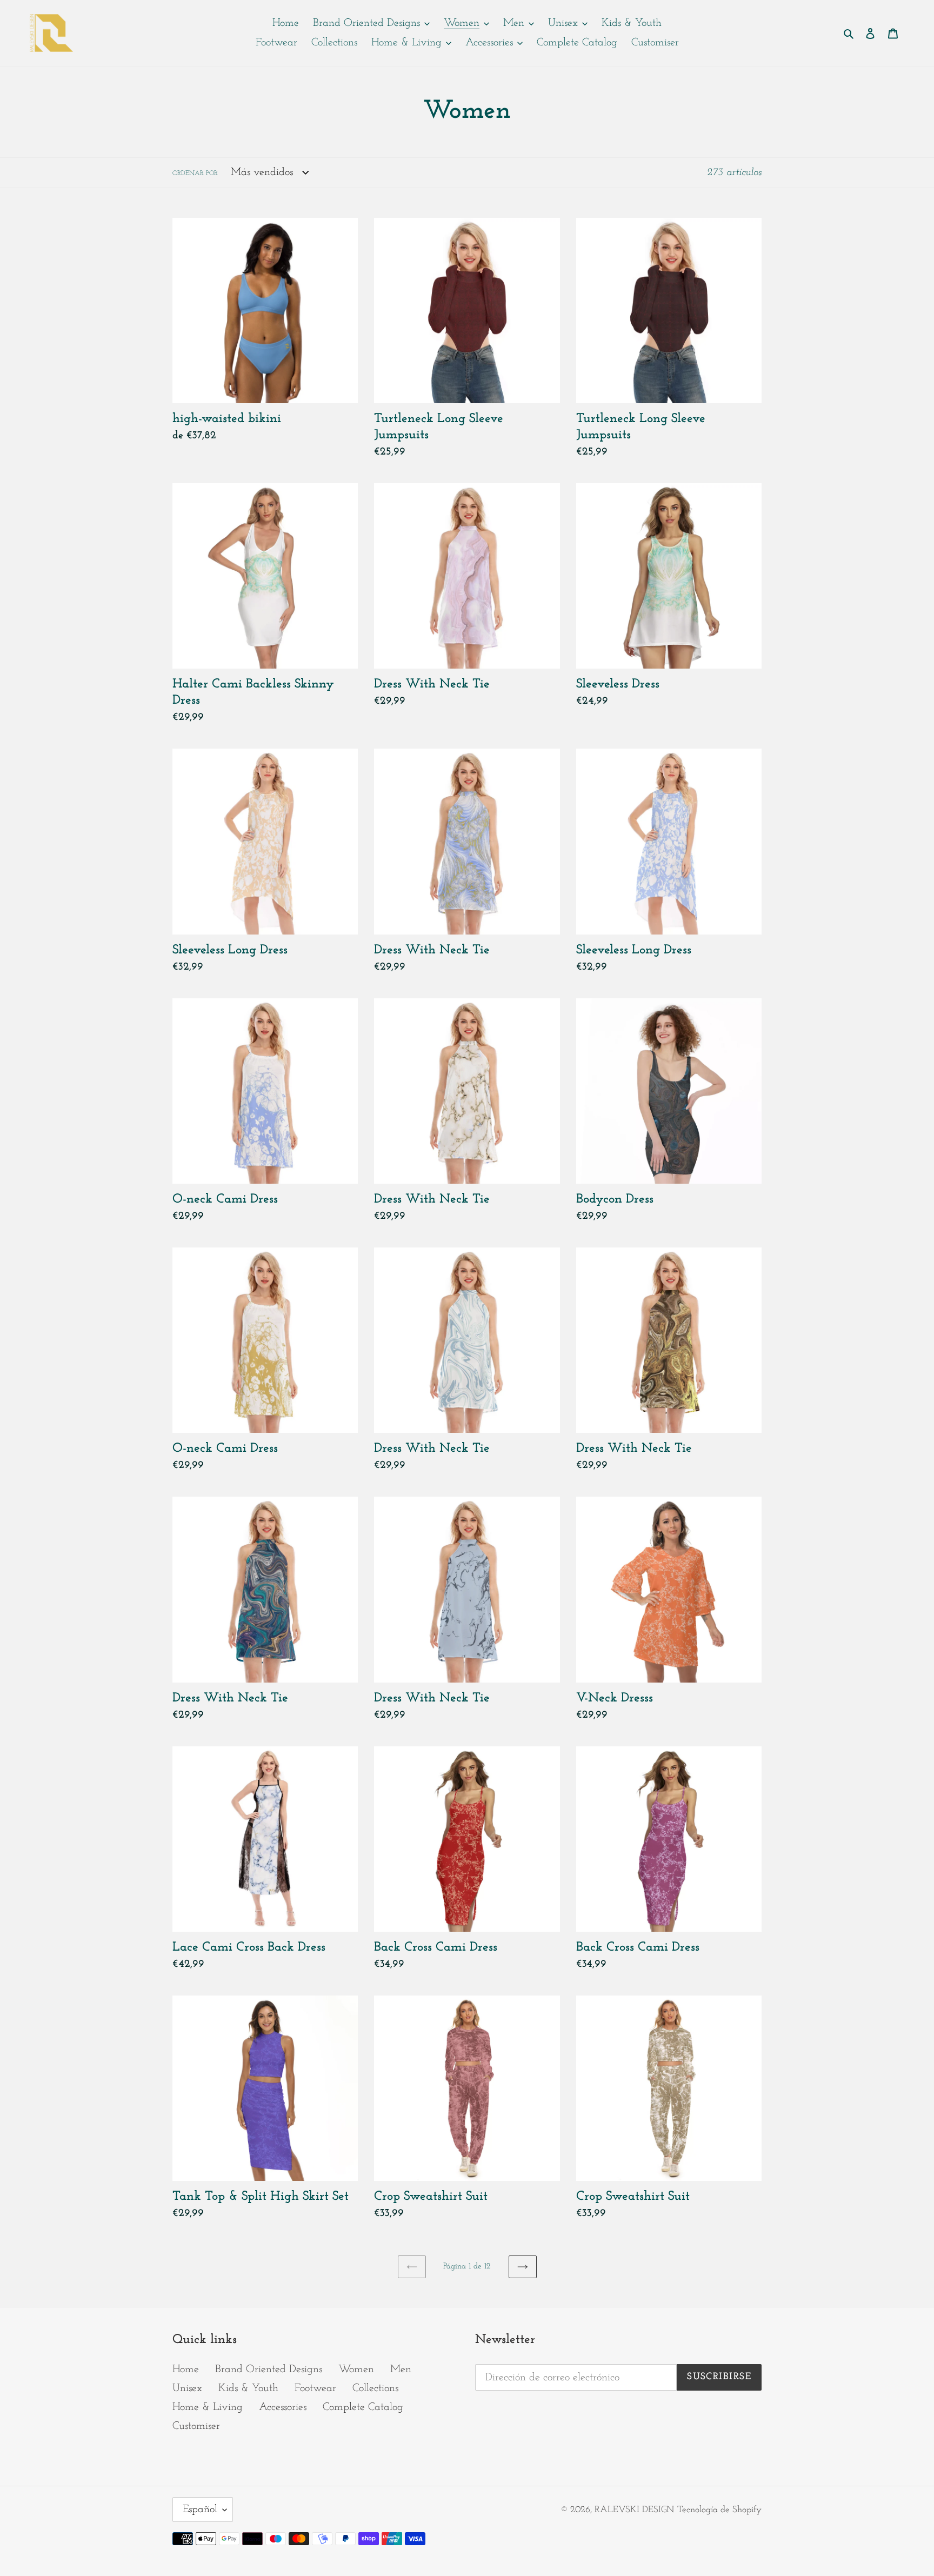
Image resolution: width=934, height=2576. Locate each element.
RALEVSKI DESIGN (634, 2510)
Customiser (196, 2426)
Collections (375, 2388)
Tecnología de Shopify (719, 2510)
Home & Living (208, 2407)
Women (356, 2370)
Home (186, 2370)
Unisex (187, 2388)
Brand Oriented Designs (269, 2370)
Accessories (283, 2407)
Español (200, 2510)
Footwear (315, 2388)
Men (401, 2370)
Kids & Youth (248, 2388)
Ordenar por (195, 173)
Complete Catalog (363, 2407)
